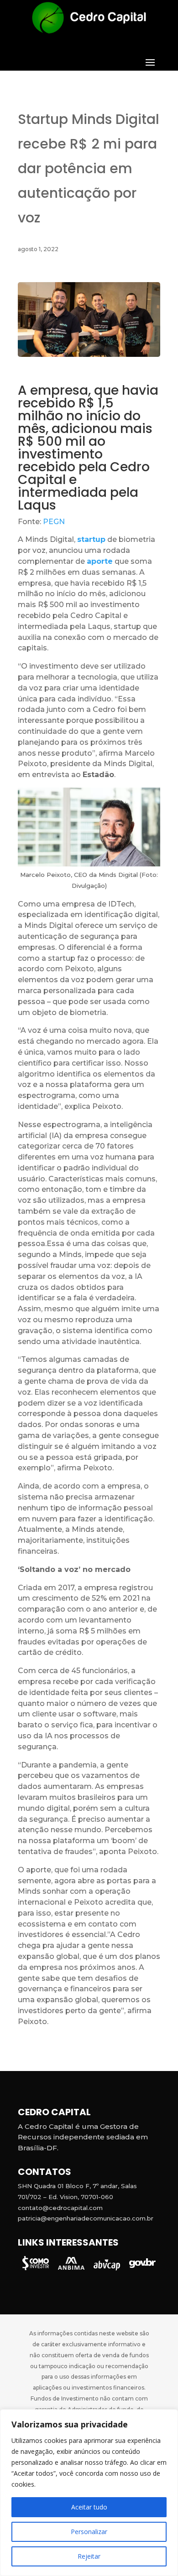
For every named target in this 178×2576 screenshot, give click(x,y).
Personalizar (89, 2532)
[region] (89, 2493)
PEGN (54, 522)
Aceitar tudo (89, 2507)
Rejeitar (89, 2556)
